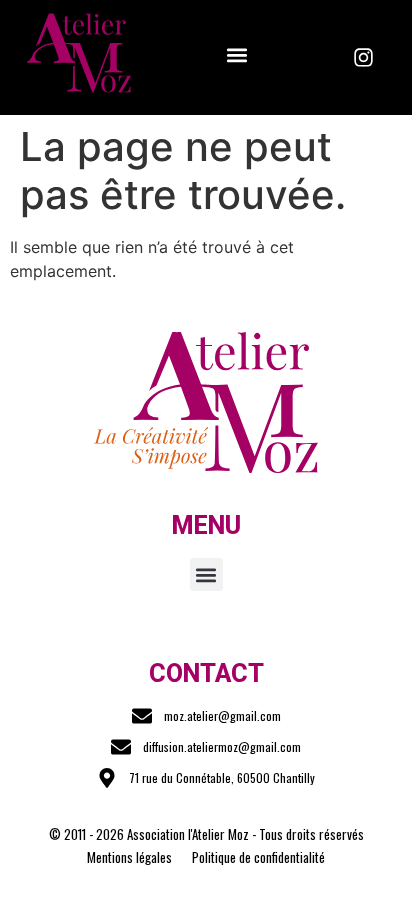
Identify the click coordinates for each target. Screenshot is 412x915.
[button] (236, 54)
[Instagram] (364, 58)
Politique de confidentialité (258, 857)
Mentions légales (129, 857)
